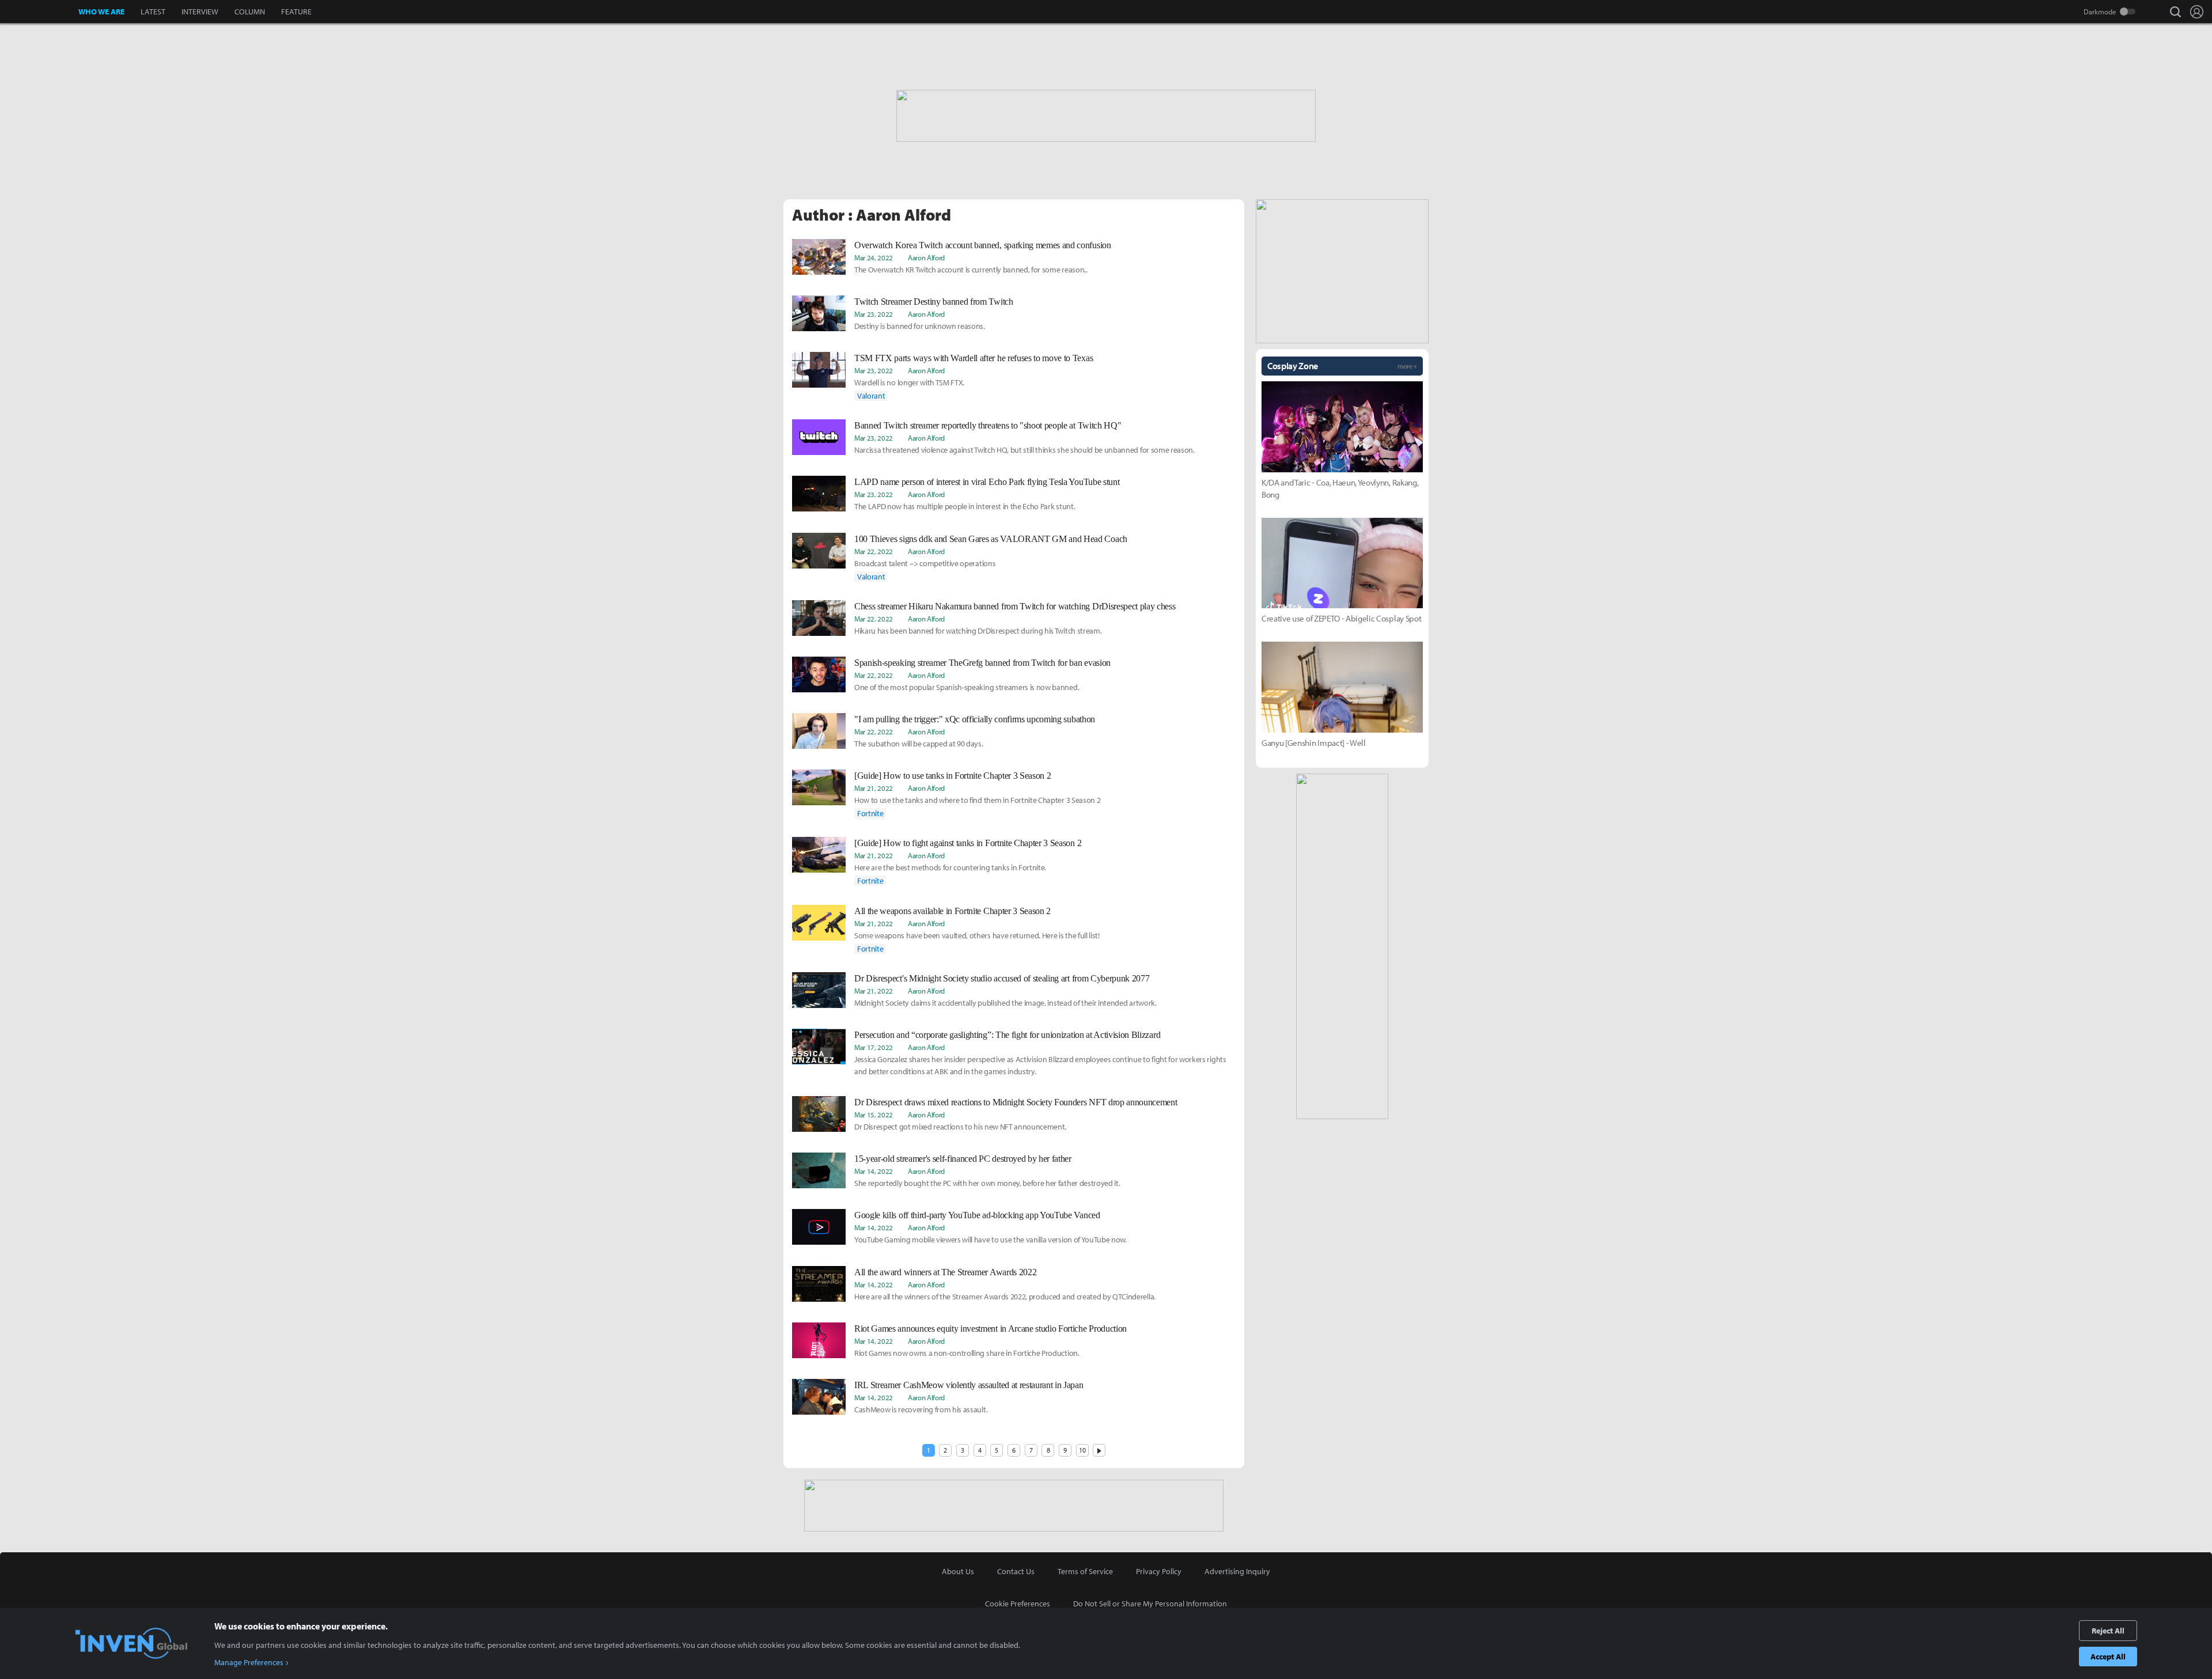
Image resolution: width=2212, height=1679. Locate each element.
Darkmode (2100, 12)
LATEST (153, 12)
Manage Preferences (249, 1662)
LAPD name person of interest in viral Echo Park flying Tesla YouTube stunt (987, 482)
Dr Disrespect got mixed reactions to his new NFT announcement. (960, 1127)
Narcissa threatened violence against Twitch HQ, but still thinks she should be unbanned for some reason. (1024, 450)
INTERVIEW (200, 12)
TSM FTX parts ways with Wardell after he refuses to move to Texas (974, 358)
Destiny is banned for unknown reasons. (920, 326)
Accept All (2108, 1657)
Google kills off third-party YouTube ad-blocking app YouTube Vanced (977, 1215)
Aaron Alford (926, 257)
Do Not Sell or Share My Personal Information (1150, 1604)
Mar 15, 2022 (874, 1115)
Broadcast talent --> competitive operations (925, 563)
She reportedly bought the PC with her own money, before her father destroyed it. (987, 1183)
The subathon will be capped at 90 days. (919, 744)
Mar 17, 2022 (874, 1047)
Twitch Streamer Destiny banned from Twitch (934, 302)
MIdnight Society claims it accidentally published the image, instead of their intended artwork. (1005, 1003)
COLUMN (250, 12)
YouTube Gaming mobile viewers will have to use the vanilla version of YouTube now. (991, 1240)
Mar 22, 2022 (874, 551)
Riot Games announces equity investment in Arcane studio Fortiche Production (991, 1329)
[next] (1099, 1450)
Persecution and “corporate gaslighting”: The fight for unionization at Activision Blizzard (1007, 1035)
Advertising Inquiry (1237, 1571)
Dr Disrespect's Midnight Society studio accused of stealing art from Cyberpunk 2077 (1002, 978)
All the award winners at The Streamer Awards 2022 (945, 1272)
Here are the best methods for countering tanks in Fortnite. (950, 867)
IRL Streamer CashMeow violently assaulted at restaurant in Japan (969, 1385)
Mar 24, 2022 (874, 257)
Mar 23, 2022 (874, 314)
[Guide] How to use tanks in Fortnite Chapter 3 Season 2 (952, 776)
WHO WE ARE (101, 12)
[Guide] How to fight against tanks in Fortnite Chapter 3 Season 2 (968, 843)
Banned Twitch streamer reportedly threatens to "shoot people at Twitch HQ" (988, 425)
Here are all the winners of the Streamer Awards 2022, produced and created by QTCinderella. (1005, 1297)
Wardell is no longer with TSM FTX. (909, 382)
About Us (958, 1571)
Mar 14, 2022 (874, 1171)
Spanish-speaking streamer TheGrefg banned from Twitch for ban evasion (982, 663)
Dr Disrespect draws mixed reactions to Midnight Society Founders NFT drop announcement (1016, 1102)
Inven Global (39, 12)
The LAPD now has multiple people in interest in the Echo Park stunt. (965, 506)
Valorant (871, 396)
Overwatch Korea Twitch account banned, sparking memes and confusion (983, 245)
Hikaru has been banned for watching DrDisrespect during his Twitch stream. (978, 631)
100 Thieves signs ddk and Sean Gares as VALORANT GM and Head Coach (991, 539)
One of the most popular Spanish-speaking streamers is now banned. (967, 687)
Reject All (2108, 1631)
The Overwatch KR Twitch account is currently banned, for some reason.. (971, 270)
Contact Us (1016, 1571)
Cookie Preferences (1018, 1604)
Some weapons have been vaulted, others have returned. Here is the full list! (977, 935)
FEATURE (296, 12)
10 (1082, 1450)
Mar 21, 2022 (874, 788)
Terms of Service (1085, 1571)
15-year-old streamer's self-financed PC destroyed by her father (963, 1159)
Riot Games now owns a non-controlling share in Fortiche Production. (967, 1353)
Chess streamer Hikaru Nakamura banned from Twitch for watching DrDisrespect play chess (1015, 606)
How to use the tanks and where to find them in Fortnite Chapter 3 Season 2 (977, 800)
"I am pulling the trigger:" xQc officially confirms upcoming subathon (975, 719)
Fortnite (870, 813)
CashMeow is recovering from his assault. (921, 1409)
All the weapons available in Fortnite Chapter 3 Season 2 (952, 911)
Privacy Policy (1159, 1571)
